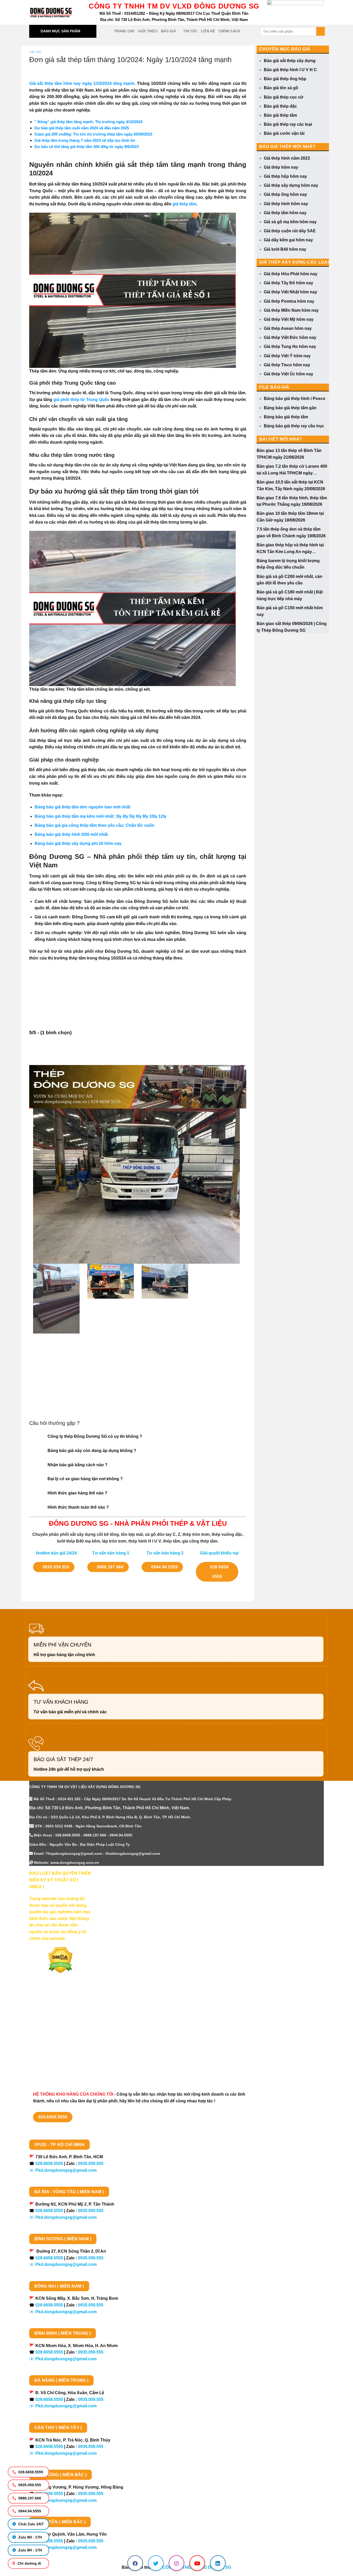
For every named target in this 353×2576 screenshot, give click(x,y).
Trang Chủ (124, 31)
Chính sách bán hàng (50, 2005)
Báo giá (168, 31)
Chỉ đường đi (29, 2563)
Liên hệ (208, 31)
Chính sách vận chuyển (52, 2023)
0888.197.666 (29, 2498)
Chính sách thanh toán (52, 2014)
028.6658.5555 (30, 2472)
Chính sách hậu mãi (49, 2041)
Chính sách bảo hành (50, 2069)
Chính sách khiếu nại (50, 2050)
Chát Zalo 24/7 (30, 2524)
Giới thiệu (148, 31)
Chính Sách (229, 31)
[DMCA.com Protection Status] (60, 1960)
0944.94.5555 (29, 2511)
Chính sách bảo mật (49, 2032)
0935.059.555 (29, 2485)
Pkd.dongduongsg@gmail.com (66, 2170)
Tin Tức (190, 31)
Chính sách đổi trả (47, 2060)
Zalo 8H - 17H (30, 2537)
